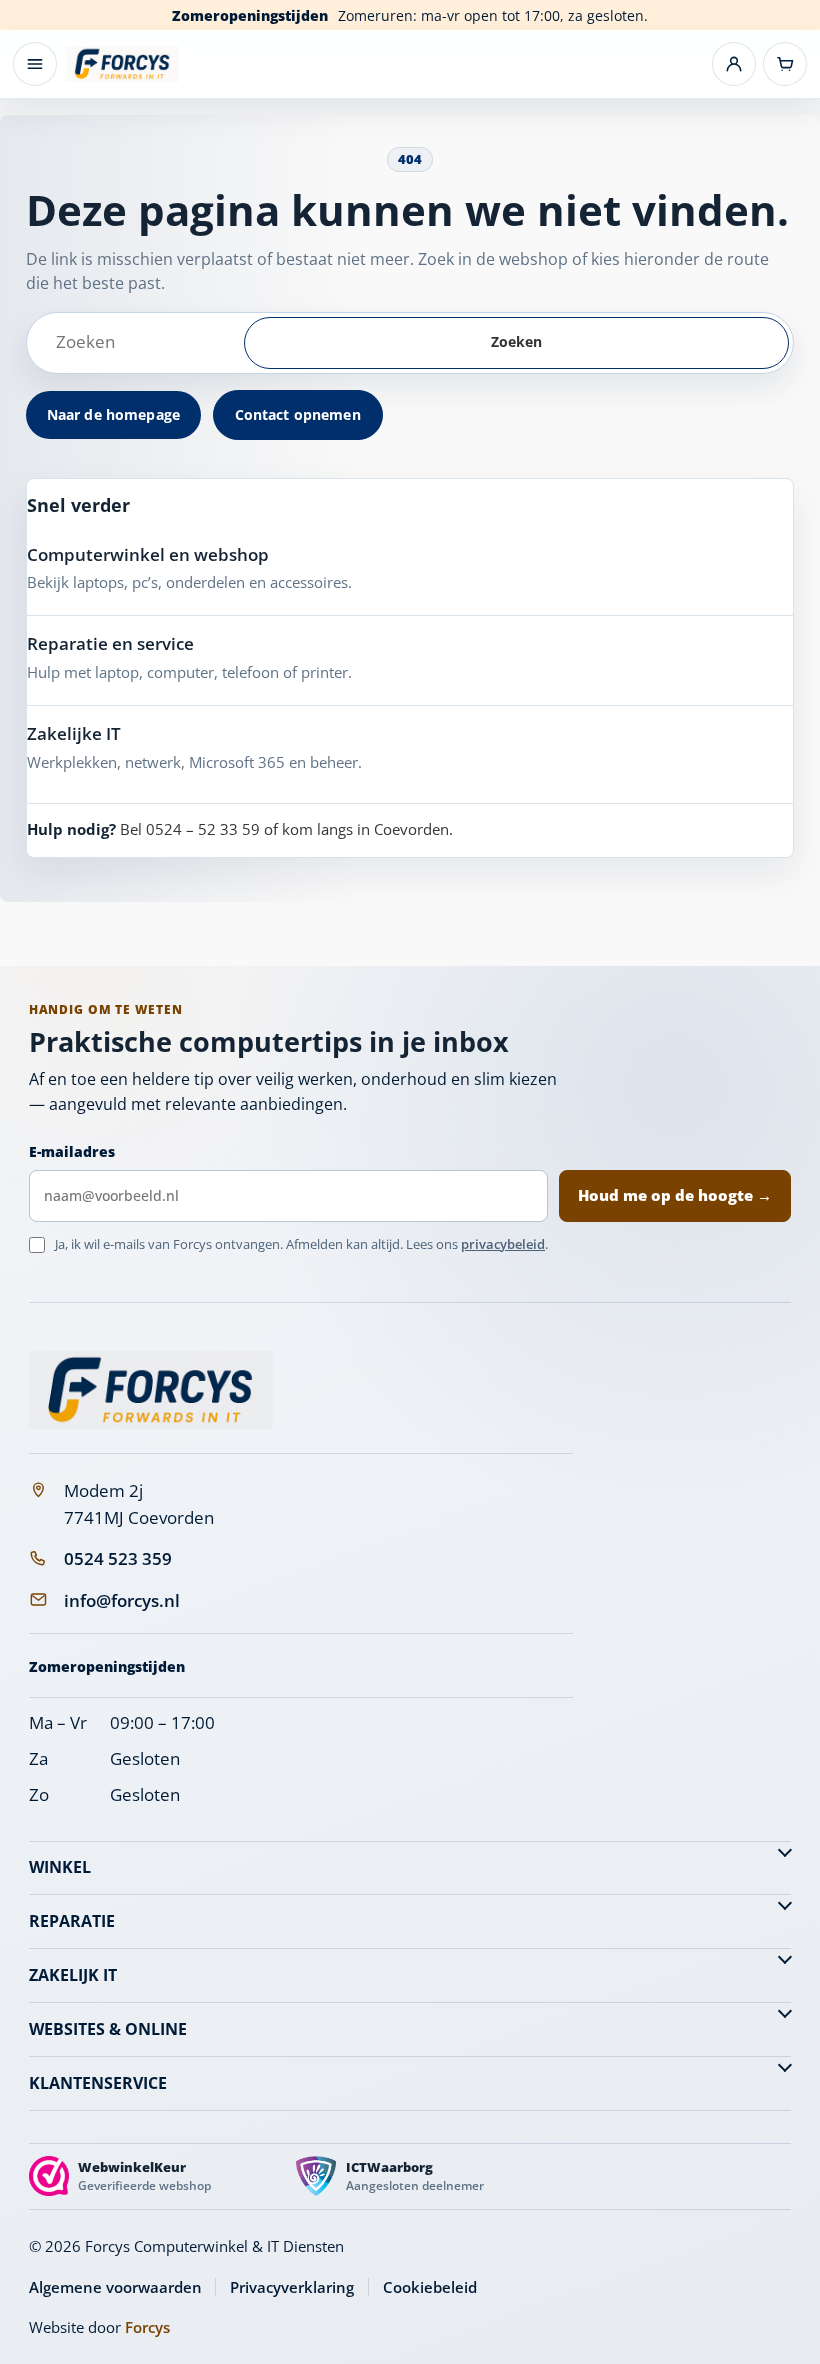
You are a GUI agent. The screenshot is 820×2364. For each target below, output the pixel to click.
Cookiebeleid (430, 2287)
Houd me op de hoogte (675, 1195)
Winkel (60, 1867)
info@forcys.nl (122, 1600)
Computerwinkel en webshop (148, 554)
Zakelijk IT (73, 1975)
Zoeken (517, 341)
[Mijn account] (734, 64)
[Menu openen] (35, 64)
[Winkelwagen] (785, 64)
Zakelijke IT (74, 733)
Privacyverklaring (292, 2287)
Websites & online (108, 2029)
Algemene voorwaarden (115, 2287)
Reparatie (72, 1921)
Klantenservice (98, 2083)
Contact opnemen (298, 414)
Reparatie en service (110, 643)
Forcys (147, 2327)
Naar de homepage (113, 414)
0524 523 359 (118, 1558)
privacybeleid (503, 1244)
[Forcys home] (151, 1389)
